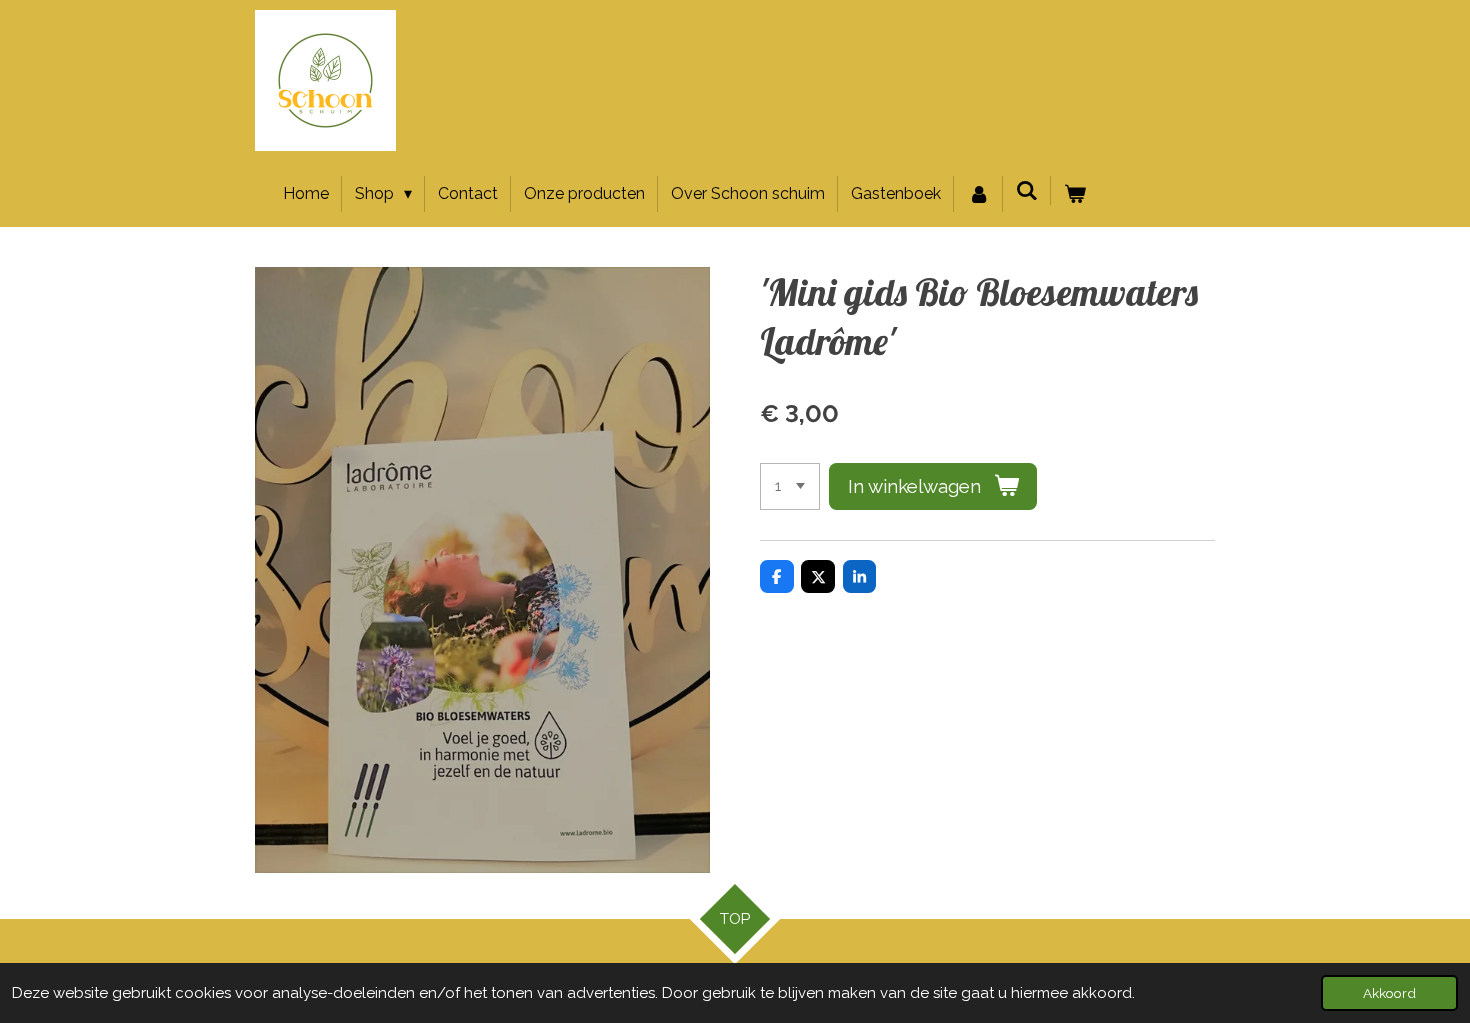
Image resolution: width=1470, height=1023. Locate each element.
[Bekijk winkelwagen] (1075, 194)
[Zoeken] (1027, 190)
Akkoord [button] (1389, 993)
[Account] (978, 194)
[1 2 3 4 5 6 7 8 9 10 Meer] (790, 486)
